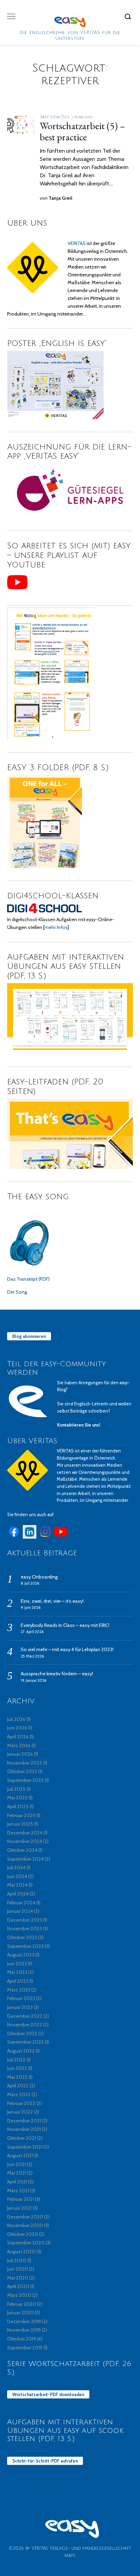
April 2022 (18, 2086)
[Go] (129, 16)
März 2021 (18, 2191)
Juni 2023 (17, 1964)
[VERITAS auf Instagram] (45, 1537)
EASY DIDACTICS (55, 117)
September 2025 (25, 1780)
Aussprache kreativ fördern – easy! (57, 1674)
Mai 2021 (17, 2173)
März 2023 (19, 1990)
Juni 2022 (17, 2068)
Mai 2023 (17, 1972)
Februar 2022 (21, 2103)
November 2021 (24, 2129)
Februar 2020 (22, 2304)
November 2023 (24, 1929)
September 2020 (26, 2243)
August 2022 (21, 2051)
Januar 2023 (20, 2007)
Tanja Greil (60, 198)
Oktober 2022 (22, 2033)
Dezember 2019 (24, 2321)
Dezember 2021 (24, 2121)
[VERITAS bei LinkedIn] (30, 1537)
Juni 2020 (17, 2269)
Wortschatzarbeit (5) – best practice (83, 131)
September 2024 (25, 1859)
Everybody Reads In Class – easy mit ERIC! (65, 1625)
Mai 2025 (17, 1798)
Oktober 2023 (22, 1937)
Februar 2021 (21, 2199)
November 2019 (24, 2330)
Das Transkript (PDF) (28, 1279)
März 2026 (19, 1746)
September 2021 (25, 2147)
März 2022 (19, 2094)
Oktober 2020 (23, 2234)
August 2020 (21, 2252)
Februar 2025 (21, 1815)
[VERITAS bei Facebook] (14, 1537)
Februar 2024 (21, 1903)
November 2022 (25, 2025)
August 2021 (20, 2155)
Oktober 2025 (22, 1771)
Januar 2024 (20, 1911)
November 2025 (25, 1763)
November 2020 (25, 2225)
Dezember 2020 (25, 2217)
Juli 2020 (17, 2260)
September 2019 (25, 2348)
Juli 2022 (16, 2060)
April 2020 (18, 2286)
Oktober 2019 (22, 2339)
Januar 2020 (20, 2313)
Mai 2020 (18, 2278)
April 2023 (18, 1981)
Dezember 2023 (25, 1920)
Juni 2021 (16, 2164)
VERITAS (77, 243)
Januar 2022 (20, 2112)
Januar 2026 (20, 1754)
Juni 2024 (17, 1876)
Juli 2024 (16, 1868)
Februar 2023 (21, 1998)
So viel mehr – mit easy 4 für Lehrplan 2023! (67, 1649)
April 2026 (18, 1737)
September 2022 (25, 2042)
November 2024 (25, 1841)
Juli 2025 (16, 1789)
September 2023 (25, 1946)
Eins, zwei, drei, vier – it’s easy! (52, 1601)
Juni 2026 (17, 1728)
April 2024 (18, 1894)
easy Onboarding (39, 1577)
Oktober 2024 (22, 1850)
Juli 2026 (16, 1719)
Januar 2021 (19, 2208)
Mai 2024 (17, 1885)
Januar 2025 (20, 1824)
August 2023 (21, 1955)
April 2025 (18, 1807)
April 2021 (17, 2182)
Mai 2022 (17, 2077)
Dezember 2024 (25, 1833)
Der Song (17, 1292)
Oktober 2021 (22, 2138)
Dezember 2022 (25, 2016)
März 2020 (19, 2295)
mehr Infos (56, 927)
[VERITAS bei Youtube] (61, 1537)
